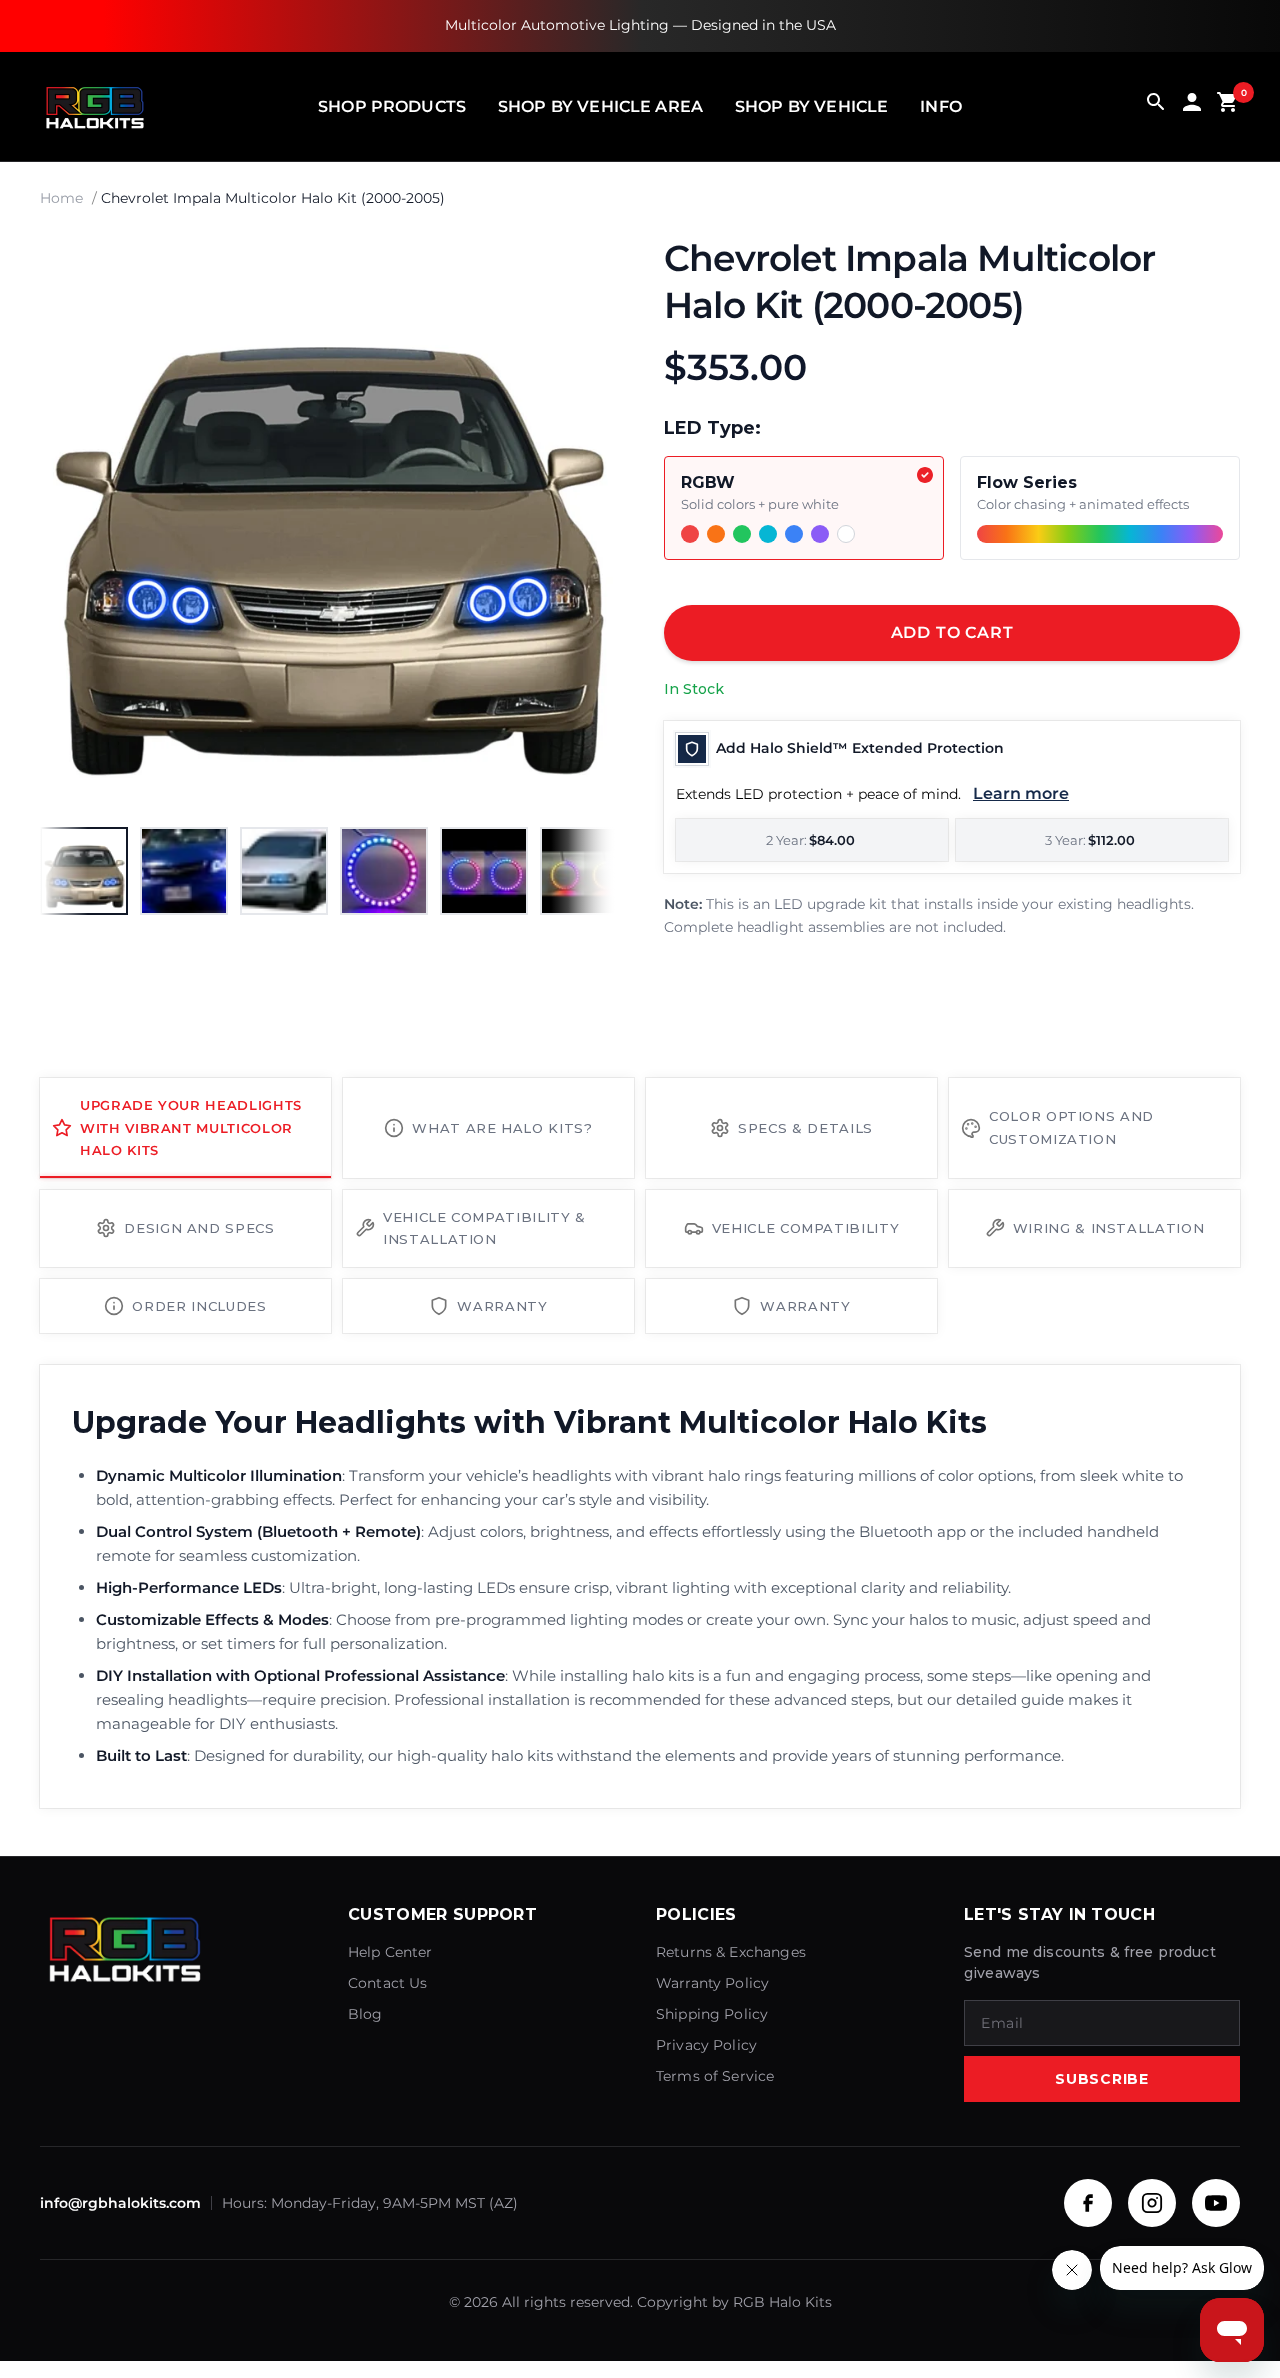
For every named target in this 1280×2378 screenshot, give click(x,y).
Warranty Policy (712, 1983)
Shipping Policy (712, 2014)
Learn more (1021, 793)
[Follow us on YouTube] (1216, 2203)
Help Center (390, 1952)
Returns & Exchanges (731, 1952)
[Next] (580, 523)
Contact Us (388, 1983)
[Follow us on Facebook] (1088, 2203)
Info (941, 106)
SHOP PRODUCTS (392, 106)
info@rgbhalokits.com (120, 2203)
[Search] (1156, 106)
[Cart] (1228, 106)
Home (61, 198)
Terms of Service (715, 2076)
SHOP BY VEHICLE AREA (600, 106)
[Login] (1192, 106)
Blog (365, 2014)
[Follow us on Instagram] (1152, 2203)
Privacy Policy (706, 2045)
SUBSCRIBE (1101, 2079)
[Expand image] (582, 269)
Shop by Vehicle (811, 106)
